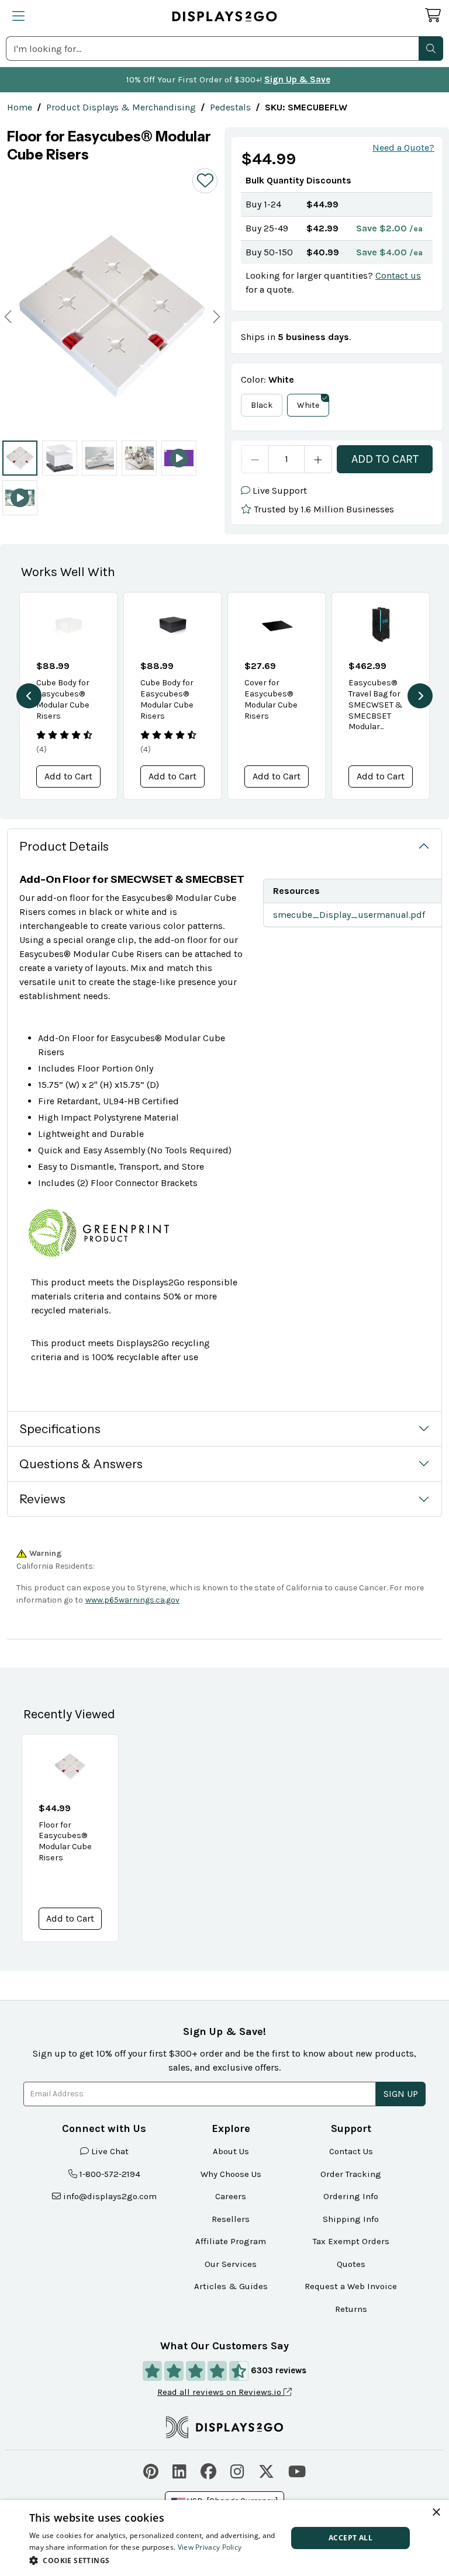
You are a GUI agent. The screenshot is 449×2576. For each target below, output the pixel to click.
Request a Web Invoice (351, 2286)
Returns (351, 2309)
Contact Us (351, 2151)
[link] (20, 107)
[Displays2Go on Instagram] (237, 2470)
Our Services (231, 2264)
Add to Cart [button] (68, 776)
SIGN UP (401, 2094)
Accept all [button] (350, 2538)
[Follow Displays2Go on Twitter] (266, 2470)
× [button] (436, 2513)
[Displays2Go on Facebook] (208, 2470)
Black (262, 405)
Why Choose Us (231, 2174)
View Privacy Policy (210, 2547)
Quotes (351, 2264)
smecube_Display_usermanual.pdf (349, 915)
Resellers (231, 2219)
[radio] (20, 458)
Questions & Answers (81, 1464)
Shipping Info (351, 2219)
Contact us (398, 275)
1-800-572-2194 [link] (110, 2174)
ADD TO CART (385, 459)
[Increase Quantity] (318, 459)
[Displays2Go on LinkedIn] (179, 2470)
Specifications (60, 1429)
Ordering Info (351, 2196)
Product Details (64, 846)
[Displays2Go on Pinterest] (151, 2470)
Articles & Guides (231, 2286)
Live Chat (110, 2151)
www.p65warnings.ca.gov (132, 1600)
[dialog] (224, 2538)
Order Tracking (351, 2174)
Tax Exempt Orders (351, 2241)
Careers (231, 2196)
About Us (231, 2151)
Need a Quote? (403, 148)
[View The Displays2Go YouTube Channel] (297, 2470)
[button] (431, 48)
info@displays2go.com (110, 2196)
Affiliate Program (231, 2241)
